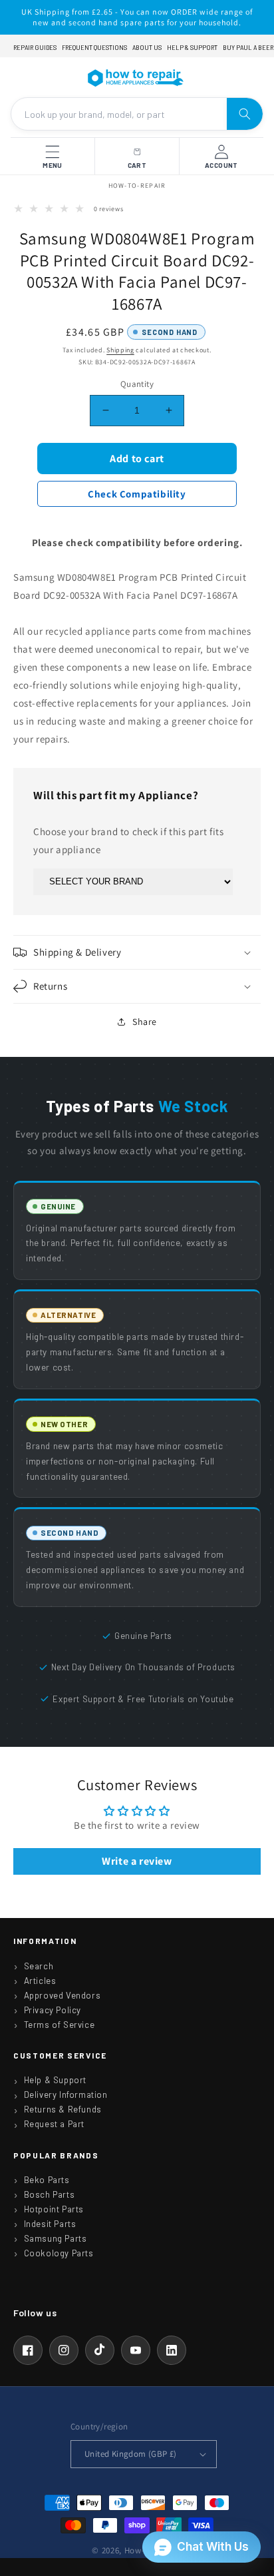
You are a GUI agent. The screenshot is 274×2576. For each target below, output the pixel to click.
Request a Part (54, 2124)
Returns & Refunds (63, 2109)
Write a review (137, 1861)
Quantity (137, 384)
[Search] (245, 114)
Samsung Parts (56, 2238)
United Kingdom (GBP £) (131, 2454)
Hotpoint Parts (54, 2209)
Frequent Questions (94, 48)
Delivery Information (66, 2094)
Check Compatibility (137, 494)
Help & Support (192, 48)
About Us (147, 48)
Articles (40, 1981)
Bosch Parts (50, 2194)
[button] (137, 952)
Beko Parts (47, 2180)
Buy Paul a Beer (248, 48)
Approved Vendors (63, 1995)
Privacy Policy (53, 2010)
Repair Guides (35, 48)
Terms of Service (60, 2025)
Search (39, 1966)
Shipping (120, 350)
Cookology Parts (59, 2253)
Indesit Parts (50, 2224)
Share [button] (145, 1022)
